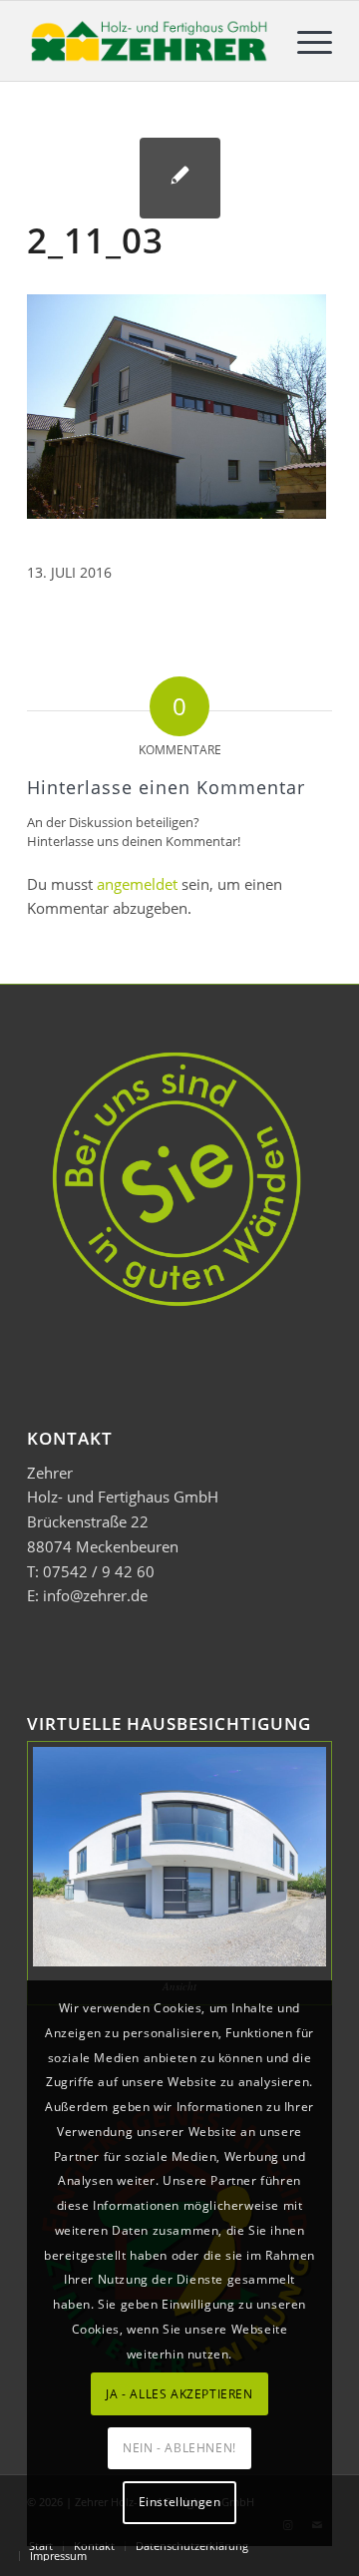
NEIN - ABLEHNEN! (179, 2448)
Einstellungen (180, 2502)
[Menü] (305, 41)
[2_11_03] (180, 178)
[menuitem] (305, 41)
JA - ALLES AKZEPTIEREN (179, 2394)
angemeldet (137, 884)
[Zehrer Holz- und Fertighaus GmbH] (149, 41)
